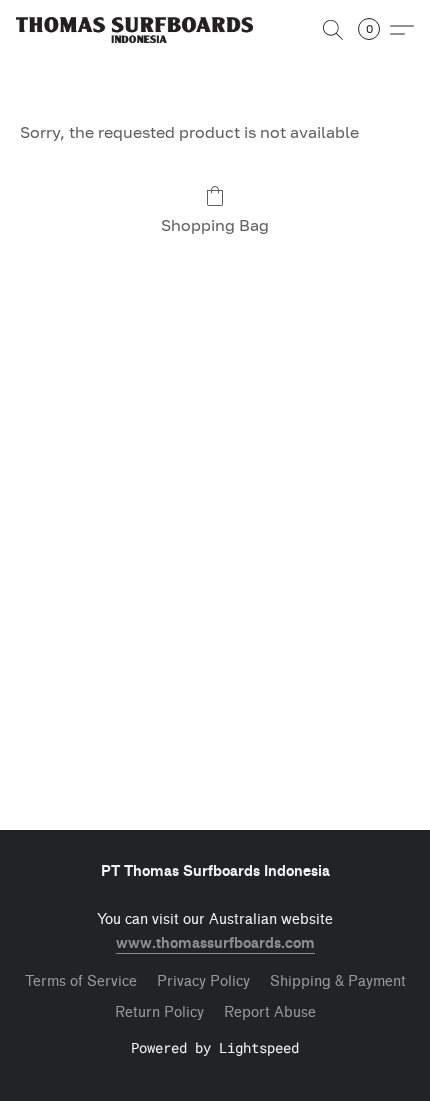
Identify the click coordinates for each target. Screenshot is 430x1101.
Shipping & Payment (338, 981)
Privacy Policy (203, 981)
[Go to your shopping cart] (375, 30)
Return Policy (159, 1012)
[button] (141, 30)
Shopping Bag (215, 225)
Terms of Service (81, 981)
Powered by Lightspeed (215, 1047)
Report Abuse (270, 1012)
